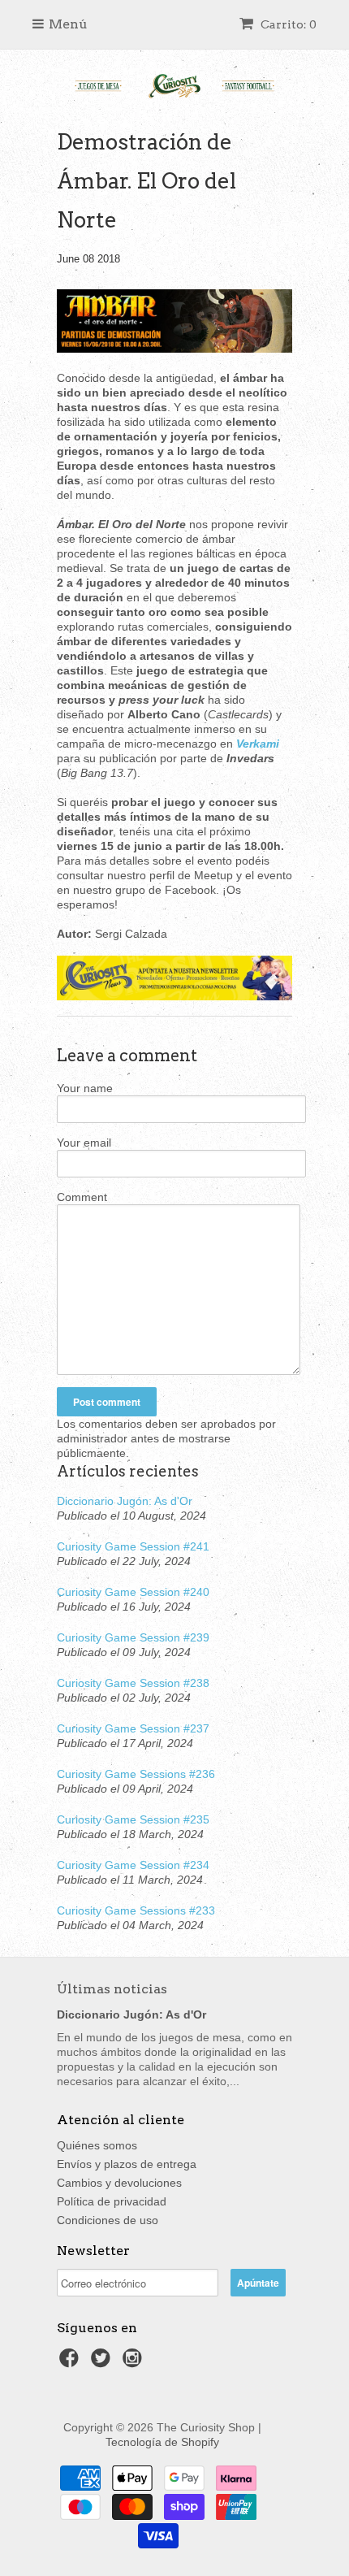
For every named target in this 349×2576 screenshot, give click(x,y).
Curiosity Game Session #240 (133, 1592)
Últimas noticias (112, 1989)
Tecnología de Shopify (162, 2442)
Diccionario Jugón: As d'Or (125, 1501)
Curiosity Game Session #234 (133, 1865)
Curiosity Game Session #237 (133, 1728)
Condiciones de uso (108, 2220)
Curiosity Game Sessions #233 (136, 1910)
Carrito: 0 (287, 24)
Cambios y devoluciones (119, 2183)
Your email (84, 1143)
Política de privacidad (112, 2201)
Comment (82, 1197)
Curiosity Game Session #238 (133, 1683)
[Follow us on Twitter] (103, 2363)
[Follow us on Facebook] (71, 2363)
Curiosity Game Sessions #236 (136, 1774)
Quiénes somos (97, 2145)
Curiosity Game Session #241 (133, 1546)
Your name (85, 1088)
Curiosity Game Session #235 (133, 1819)
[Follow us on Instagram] (135, 2363)
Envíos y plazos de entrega (127, 2164)
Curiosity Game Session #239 (133, 1637)
